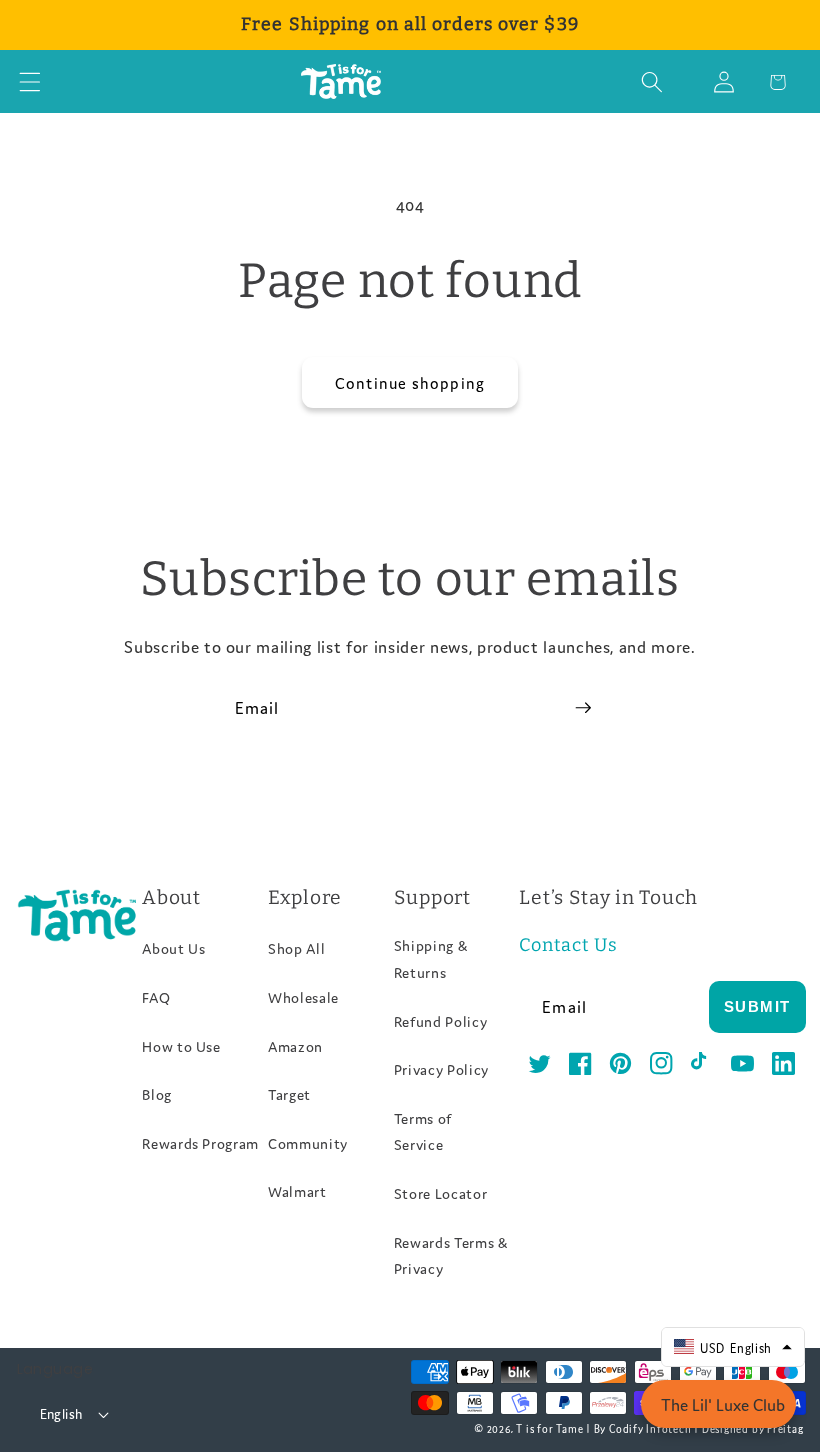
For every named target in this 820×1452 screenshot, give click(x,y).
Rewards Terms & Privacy (451, 1255)
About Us (173, 948)
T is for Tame (549, 1427)
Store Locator (441, 1193)
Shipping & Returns (431, 958)
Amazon (295, 1046)
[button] (30, 82)
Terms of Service (423, 1131)
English (61, 1413)
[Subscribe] (583, 708)
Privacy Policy (441, 1069)
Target (289, 1094)
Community (308, 1143)
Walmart (297, 1191)
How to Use (181, 1046)
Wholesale (303, 997)
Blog (157, 1094)
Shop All (296, 948)
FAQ (156, 997)
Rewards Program (200, 1143)
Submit (757, 1006)
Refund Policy (441, 1021)
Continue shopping (410, 382)
